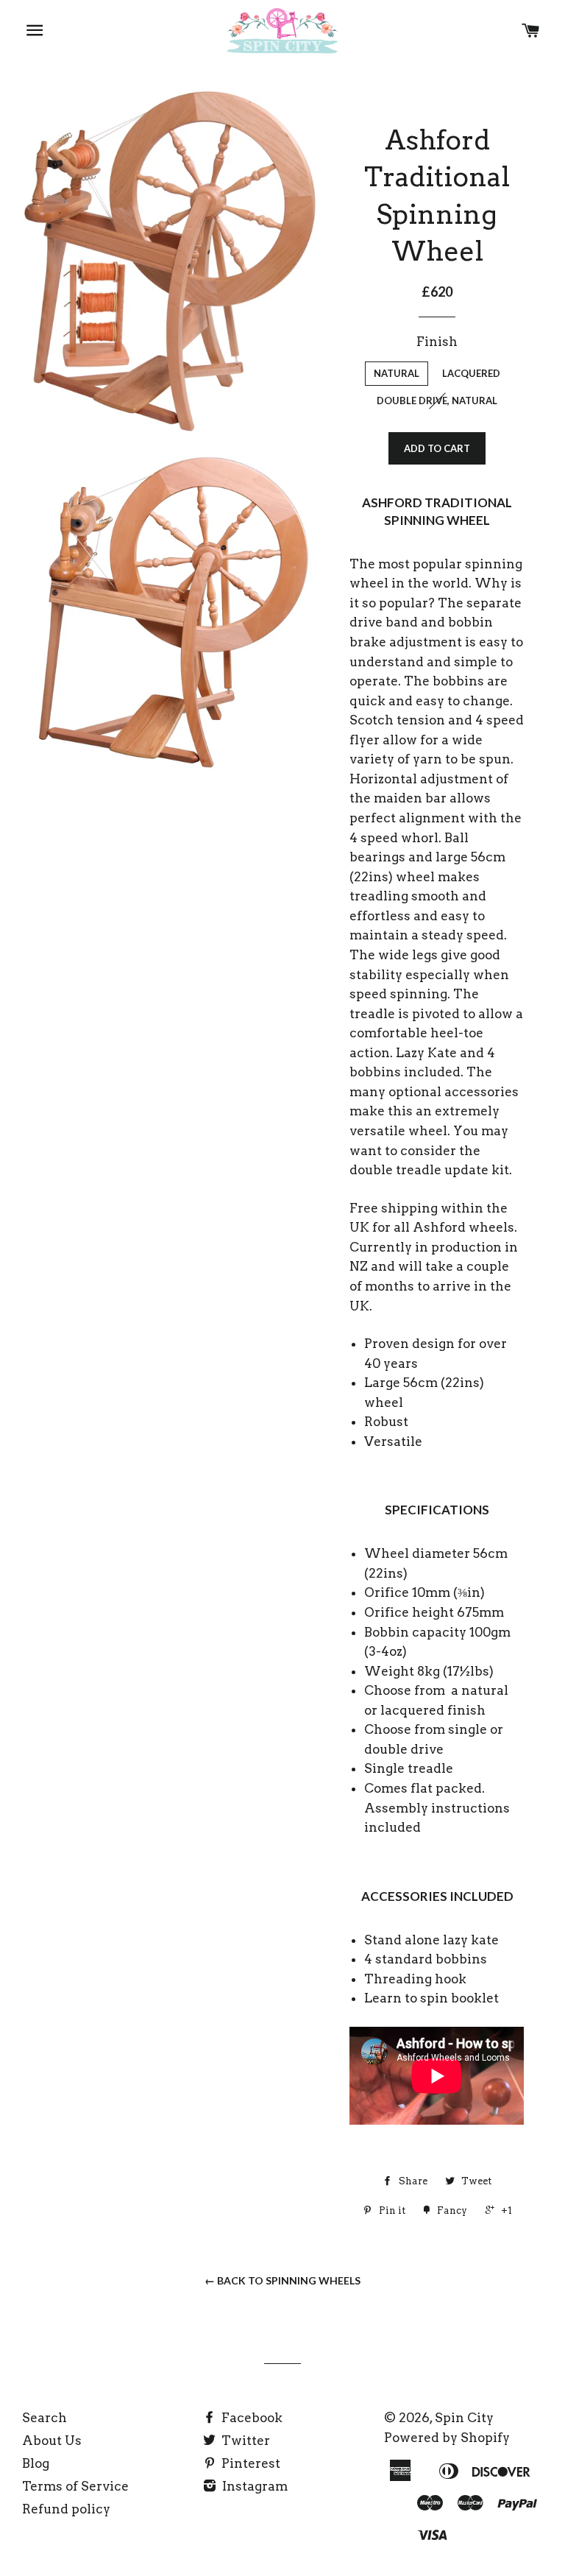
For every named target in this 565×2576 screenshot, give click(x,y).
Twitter (244, 2441)
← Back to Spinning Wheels (282, 2280)
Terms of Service (75, 2486)
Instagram (253, 2486)
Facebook (250, 2418)
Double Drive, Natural (437, 400)
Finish (437, 342)
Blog (36, 2463)
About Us (52, 2441)
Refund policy (66, 2509)
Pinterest (249, 2463)
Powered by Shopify (447, 2438)
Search (45, 2418)
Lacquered (471, 373)
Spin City (464, 2418)
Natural (397, 373)
